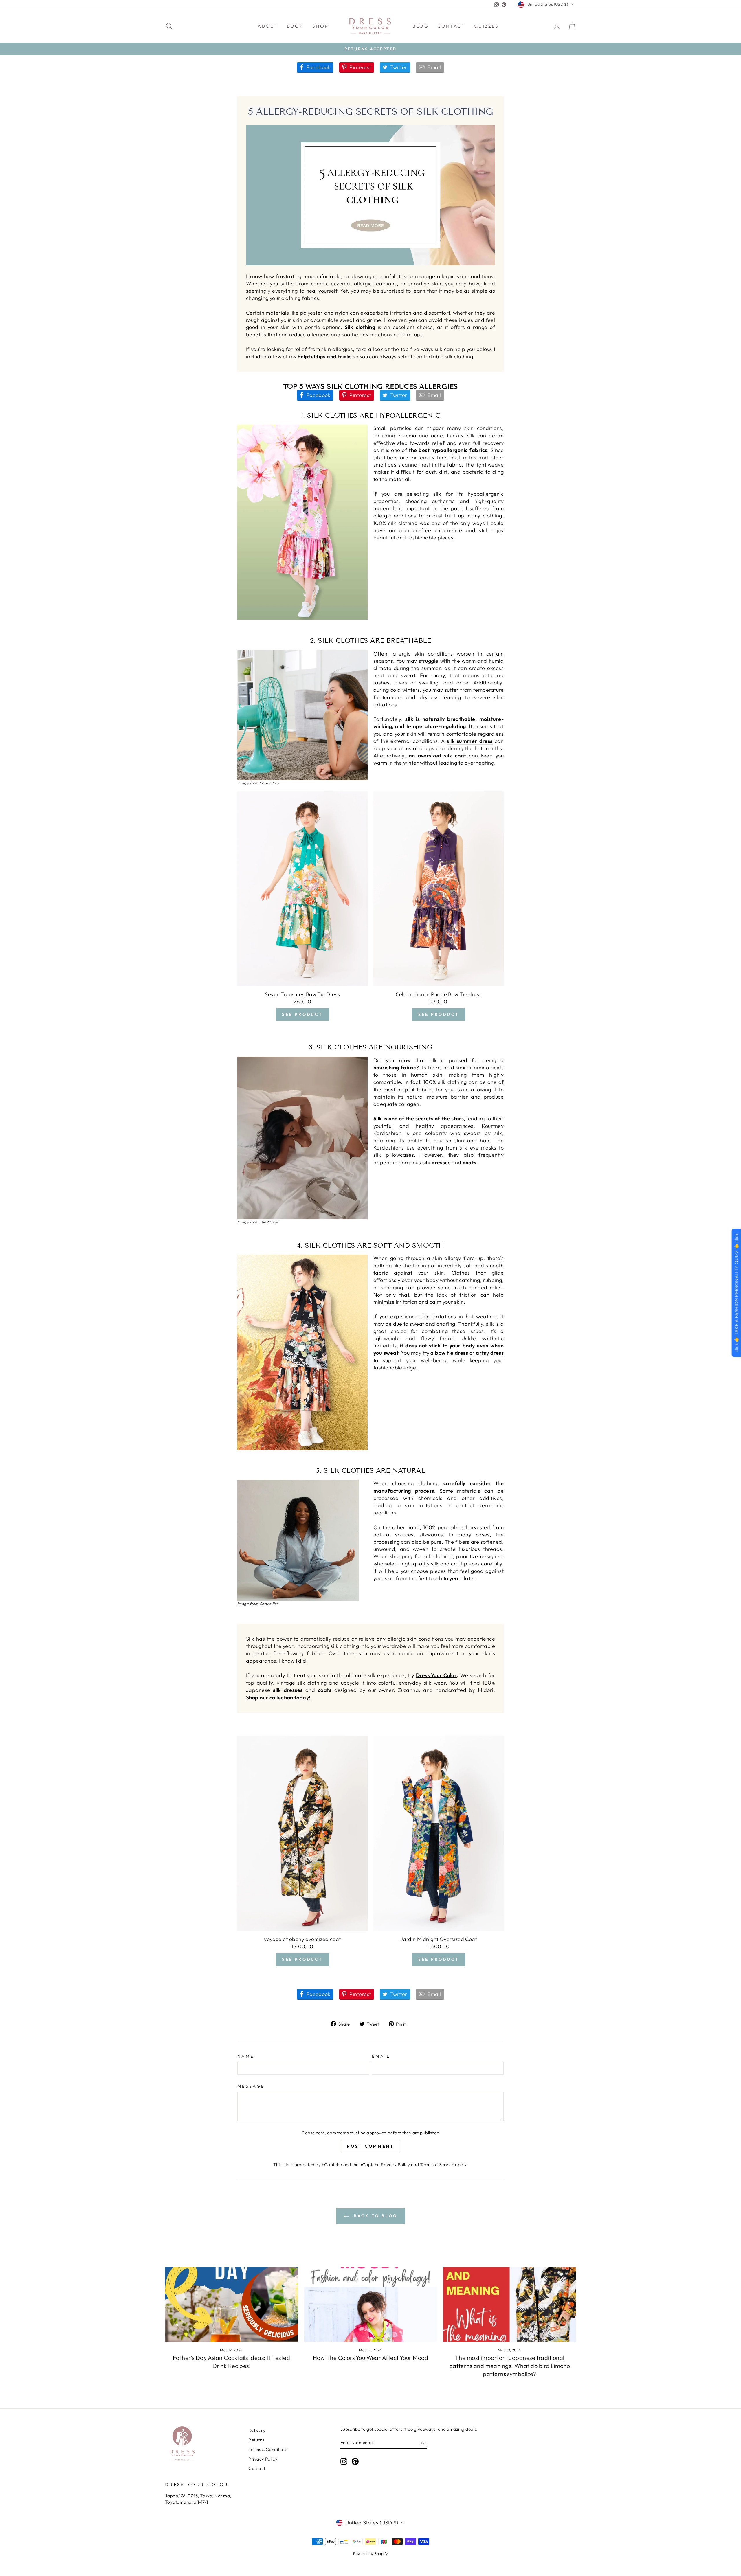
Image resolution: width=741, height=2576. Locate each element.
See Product (302, 1014)
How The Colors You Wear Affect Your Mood (370, 2358)
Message (251, 2086)
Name (246, 2056)
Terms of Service (437, 2165)
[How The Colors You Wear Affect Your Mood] (371, 2305)
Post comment (370, 2146)
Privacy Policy (395, 2165)
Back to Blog (375, 2216)
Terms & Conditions (268, 2449)
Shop (320, 26)
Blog (421, 26)
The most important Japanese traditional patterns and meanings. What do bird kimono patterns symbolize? (510, 2366)
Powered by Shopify (370, 2553)
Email (381, 2056)
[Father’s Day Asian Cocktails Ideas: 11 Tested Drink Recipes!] (231, 2305)
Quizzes (486, 26)
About (268, 26)
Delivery (257, 2430)
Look (295, 26)
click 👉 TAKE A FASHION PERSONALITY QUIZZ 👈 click (736, 1293)
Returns (256, 2440)
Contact (451, 26)
